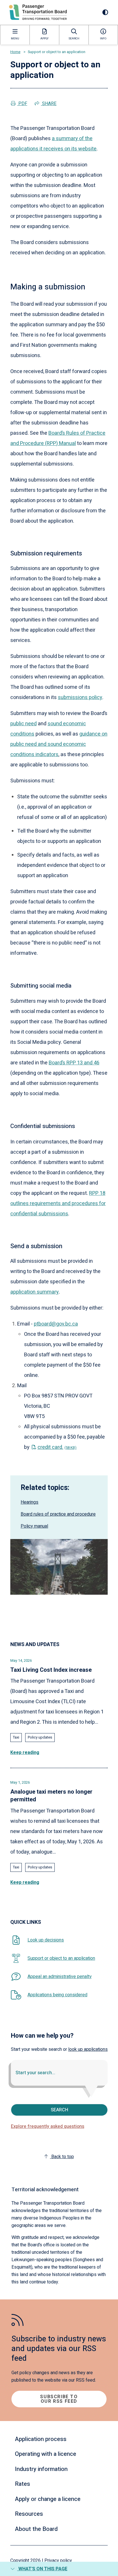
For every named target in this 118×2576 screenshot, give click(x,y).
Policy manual (34, 1526)
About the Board (36, 2529)
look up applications (88, 2049)
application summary (35, 1292)
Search (59, 2110)
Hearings (29, 1502)
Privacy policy (58, 2561)
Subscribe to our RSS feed (59, 2399)
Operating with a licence (46, 2454)
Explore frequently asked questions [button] (48, 2126)
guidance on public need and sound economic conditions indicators (59, 744)
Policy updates (40, 1737)
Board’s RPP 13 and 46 (74, 1063)
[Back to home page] (38, 12)
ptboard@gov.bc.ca (56, 1324)
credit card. (57, 1447)
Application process (41, 2439)
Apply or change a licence (48, 2499)
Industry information (41, 2469)
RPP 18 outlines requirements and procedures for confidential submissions (58, 1204)
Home (15, 52)
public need (23, 724)
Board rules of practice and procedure (58, 1514)
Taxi (16, 1737)
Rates (22, 2484)
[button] (59, 2569)
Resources (29, 2514)
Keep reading (25, 1753)
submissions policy (80, 697)
